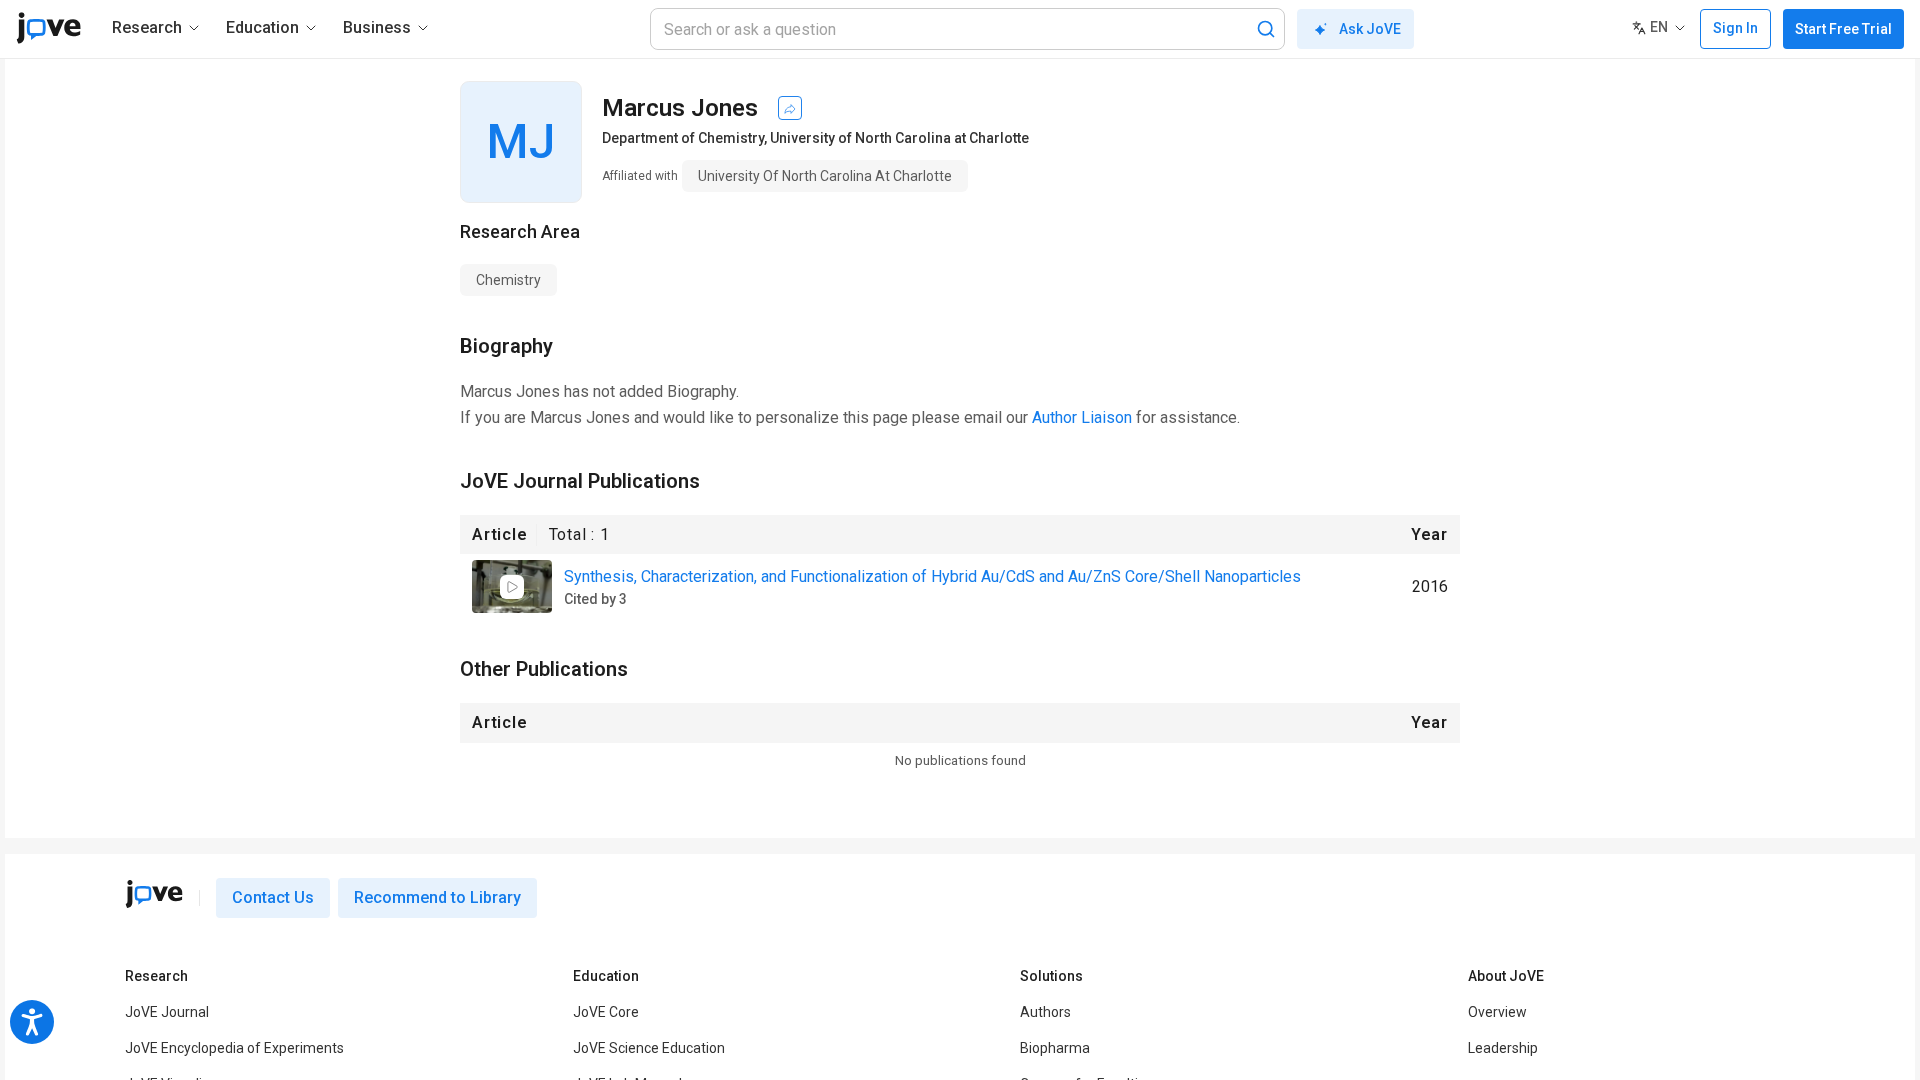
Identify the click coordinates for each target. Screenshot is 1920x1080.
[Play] (512, 587)
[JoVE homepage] (154, 894)
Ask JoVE (1370, 29)
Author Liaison (1082, 417)
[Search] (1266, 29)
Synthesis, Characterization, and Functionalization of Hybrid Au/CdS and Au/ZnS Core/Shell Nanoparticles (932, 576)
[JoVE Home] (48, 28)
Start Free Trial (1843, 29)
